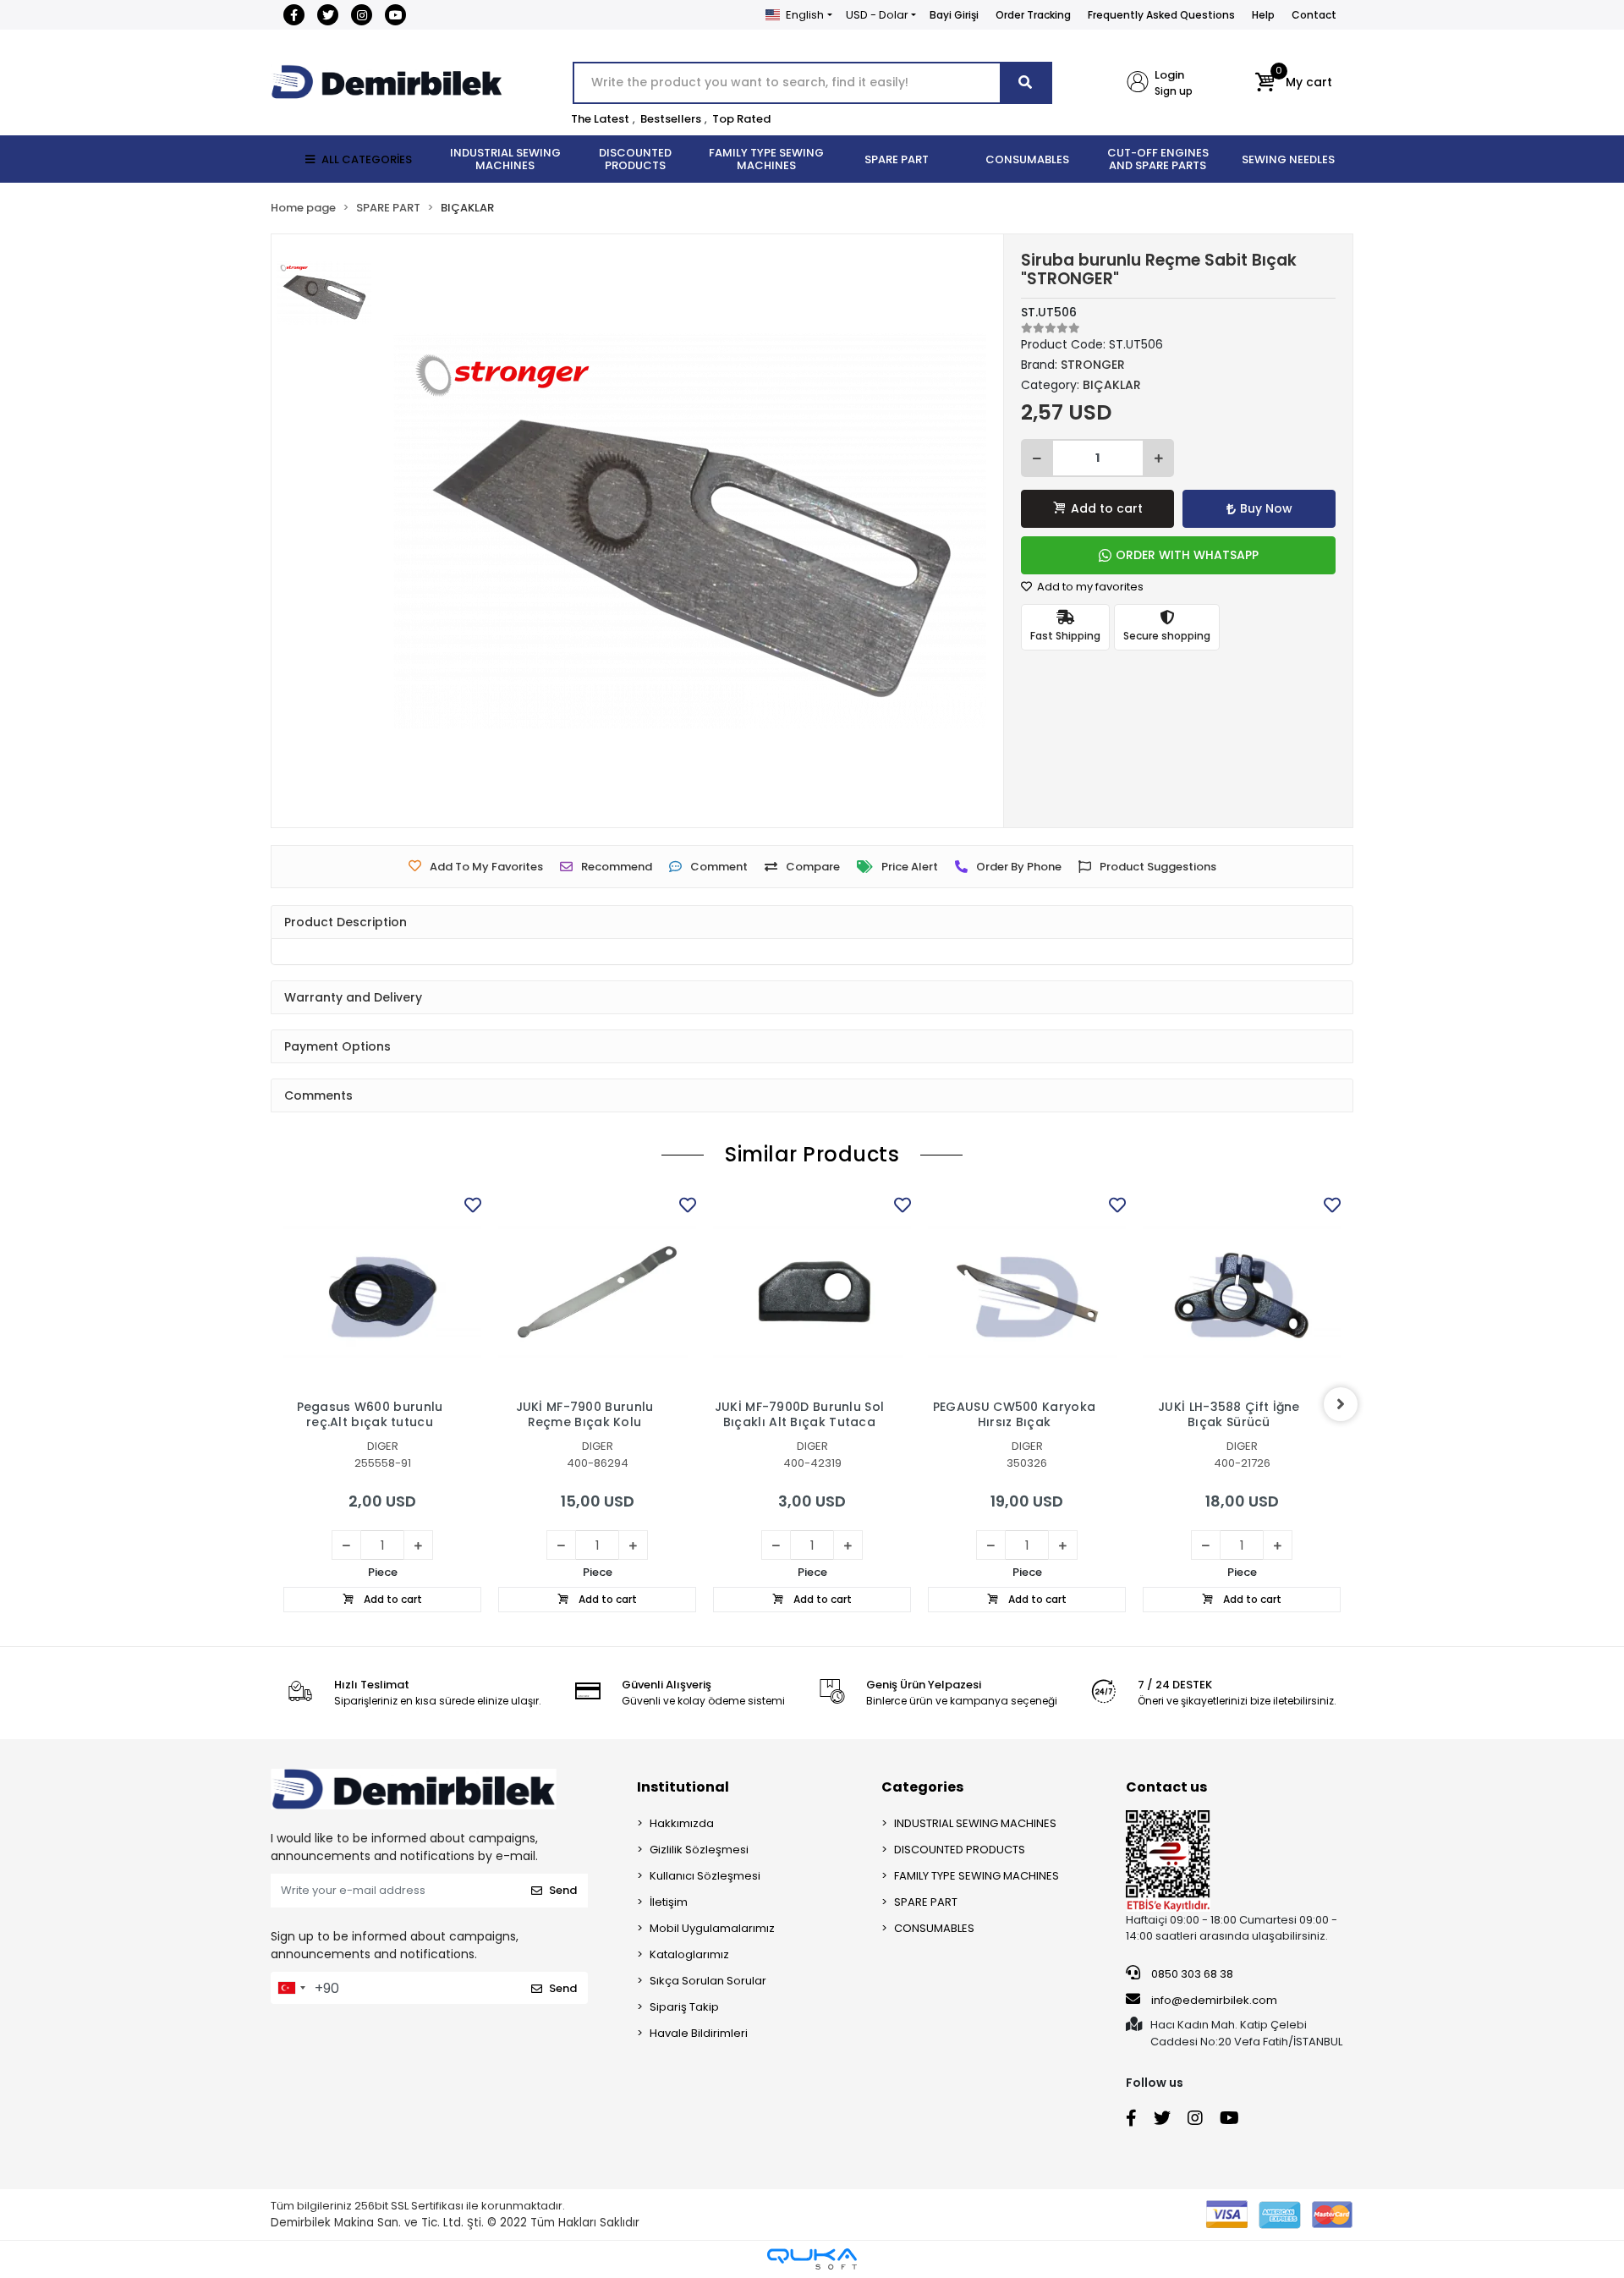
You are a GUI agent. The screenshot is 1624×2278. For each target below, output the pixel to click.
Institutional (683, 1787)
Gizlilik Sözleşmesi (699, 1850)
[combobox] (291, 1988)
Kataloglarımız (689, 1954)
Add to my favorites (1089, 587)
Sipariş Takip (684, 2007)
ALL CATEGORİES (367, 159)
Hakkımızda (682, 1823)
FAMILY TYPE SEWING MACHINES (977, 1876)
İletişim (669, 1902)
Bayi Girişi (954, 15)
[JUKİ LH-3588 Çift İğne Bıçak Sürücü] (1242, 1292)
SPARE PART (926, 1902)
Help (1263, 15)
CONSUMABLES (934, 1928)
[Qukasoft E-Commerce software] (812, 2259)
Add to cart (1107, 508)
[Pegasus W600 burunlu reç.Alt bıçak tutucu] (382, 1292)
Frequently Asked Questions (1161, 15)
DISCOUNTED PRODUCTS (960, 1850)
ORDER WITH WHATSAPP (1187, 555)
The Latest (600, 119)
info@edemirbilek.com (1214, 2000)
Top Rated (741, 119)
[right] (1341, 1404)
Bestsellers (671, 119)
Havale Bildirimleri (699, 2033)
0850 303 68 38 (1191, 1974)
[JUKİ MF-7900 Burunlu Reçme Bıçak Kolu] (597, 1292)
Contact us (1166, 1787)
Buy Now (1266, 508)
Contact (1314, 15)
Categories (922, 1787)
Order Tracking (1033, 15)
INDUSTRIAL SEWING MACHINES (975, 1823)
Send (563, 1890)
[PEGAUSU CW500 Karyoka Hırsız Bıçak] (1027, 1292)
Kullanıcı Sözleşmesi (705, 1876)
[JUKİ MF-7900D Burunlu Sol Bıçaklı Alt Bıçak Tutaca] (812, 1292)
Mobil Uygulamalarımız (712, 1928)
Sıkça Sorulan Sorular (708, 1981)
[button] (1294, 83)
